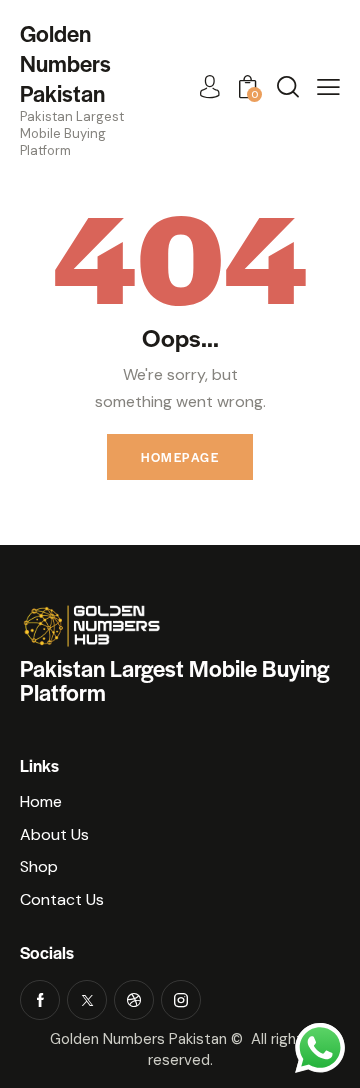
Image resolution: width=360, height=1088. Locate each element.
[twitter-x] (87, 1000)
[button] (328, 87)
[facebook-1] (40, 1000)
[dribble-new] (134, 1000)
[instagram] (181, 1000)
